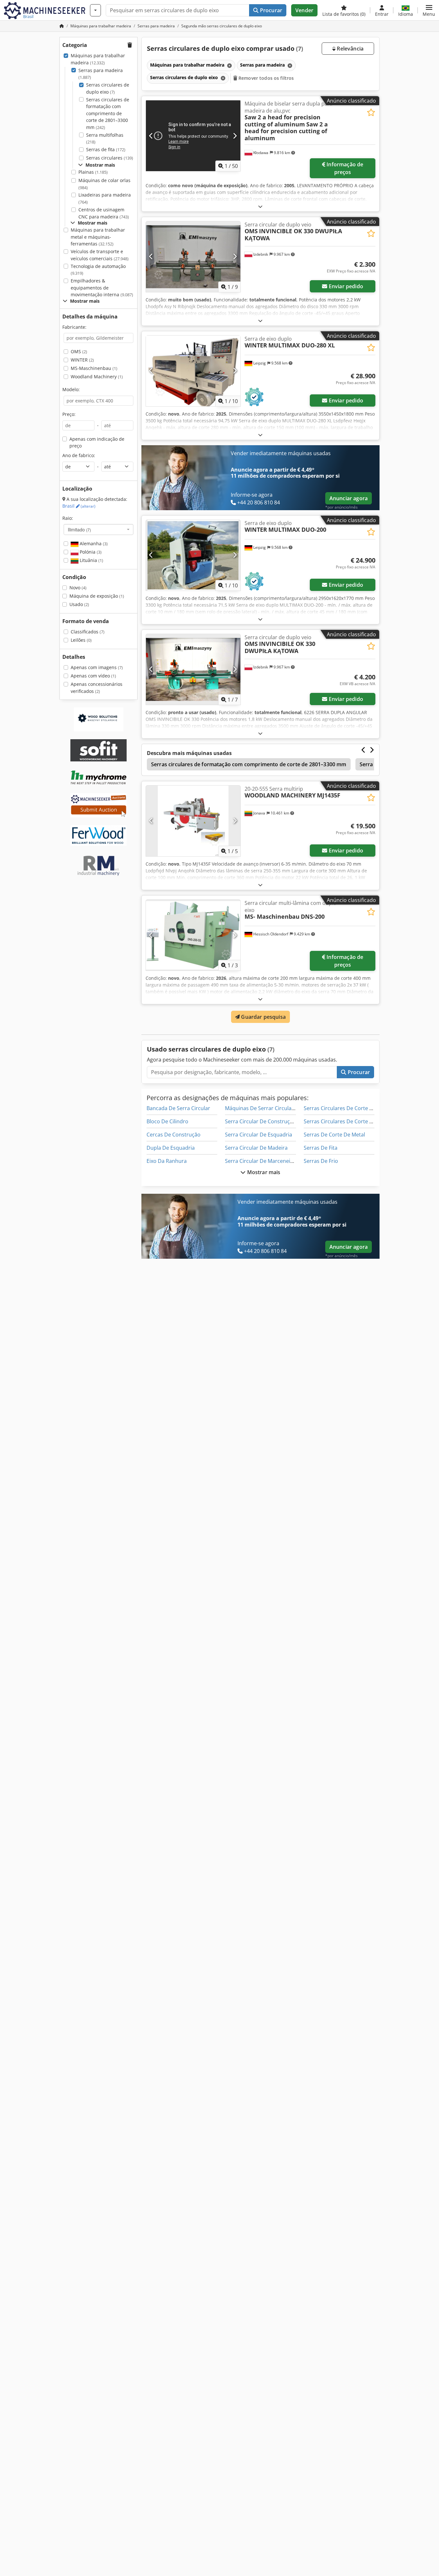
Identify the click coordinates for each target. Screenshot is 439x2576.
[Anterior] (151, 136)
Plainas (93, 172)
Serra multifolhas (105, 138)
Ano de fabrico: (79, 455)
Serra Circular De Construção (260, 1121)
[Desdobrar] (260, 206)
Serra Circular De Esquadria (259, 1135)
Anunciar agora (349, 498)
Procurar (270, 10)
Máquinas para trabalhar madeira (98, 59)
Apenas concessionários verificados (97, 688)
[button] (429, 10)
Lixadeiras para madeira (105, 198)
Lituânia (91, 560)
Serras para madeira (101, 74)
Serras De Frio (321, 1161)
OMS (79, 351)
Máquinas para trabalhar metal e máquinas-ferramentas (98, 237)
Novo (78, 588)
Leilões (81, 640)
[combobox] (99, 529)
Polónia (90, 552)
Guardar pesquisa (263, 1017)
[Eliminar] (229, 65)
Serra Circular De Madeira (256, 1148)
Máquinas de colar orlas (104, 184)
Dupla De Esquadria (171, 1148)
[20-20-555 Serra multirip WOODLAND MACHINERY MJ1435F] (193, 821)
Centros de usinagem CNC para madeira (104, 213)
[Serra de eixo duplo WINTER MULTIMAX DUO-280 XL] (193, 371)
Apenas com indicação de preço (97, 442)
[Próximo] (235, 136)
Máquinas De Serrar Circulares (262, 1108)
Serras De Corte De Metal (334, 1135)
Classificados (88, 632)
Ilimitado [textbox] (79, 529)
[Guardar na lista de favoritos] (371, 112)
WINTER (82, 360)
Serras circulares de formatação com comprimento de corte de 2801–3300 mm (108, 113)
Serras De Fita (321, 1148)
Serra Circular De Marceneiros (262, 1161)
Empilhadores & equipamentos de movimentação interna (102, 288)
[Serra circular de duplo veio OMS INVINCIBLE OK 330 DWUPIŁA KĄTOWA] (193, 257)
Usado (79, 604)
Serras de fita (106, 149)
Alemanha (93, 543)
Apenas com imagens (97, 667)
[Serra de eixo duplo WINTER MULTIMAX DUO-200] (193, 555)
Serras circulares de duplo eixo (108, 88)
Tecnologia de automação (98, 270)
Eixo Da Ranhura (167, 1161)
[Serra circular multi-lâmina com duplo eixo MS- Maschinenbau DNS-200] (193, 935)
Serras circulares (110, 158)
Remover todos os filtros (266, 78)
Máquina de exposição (97, 596)
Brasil (79, 506)
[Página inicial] (62, 26)
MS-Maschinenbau (94, 368)
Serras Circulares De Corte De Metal (347, 1121)
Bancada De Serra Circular (178, 1108)
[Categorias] (95, 10)
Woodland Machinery (97, 377)
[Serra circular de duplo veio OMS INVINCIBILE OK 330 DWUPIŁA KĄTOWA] (193, 669)
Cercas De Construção (174, 1135)
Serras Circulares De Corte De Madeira (350, 1108)
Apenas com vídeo (93, 676)
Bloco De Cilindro (167, 1121)
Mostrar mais (263, 1172)
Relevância (349, 49)
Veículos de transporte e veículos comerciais (100, 255)
